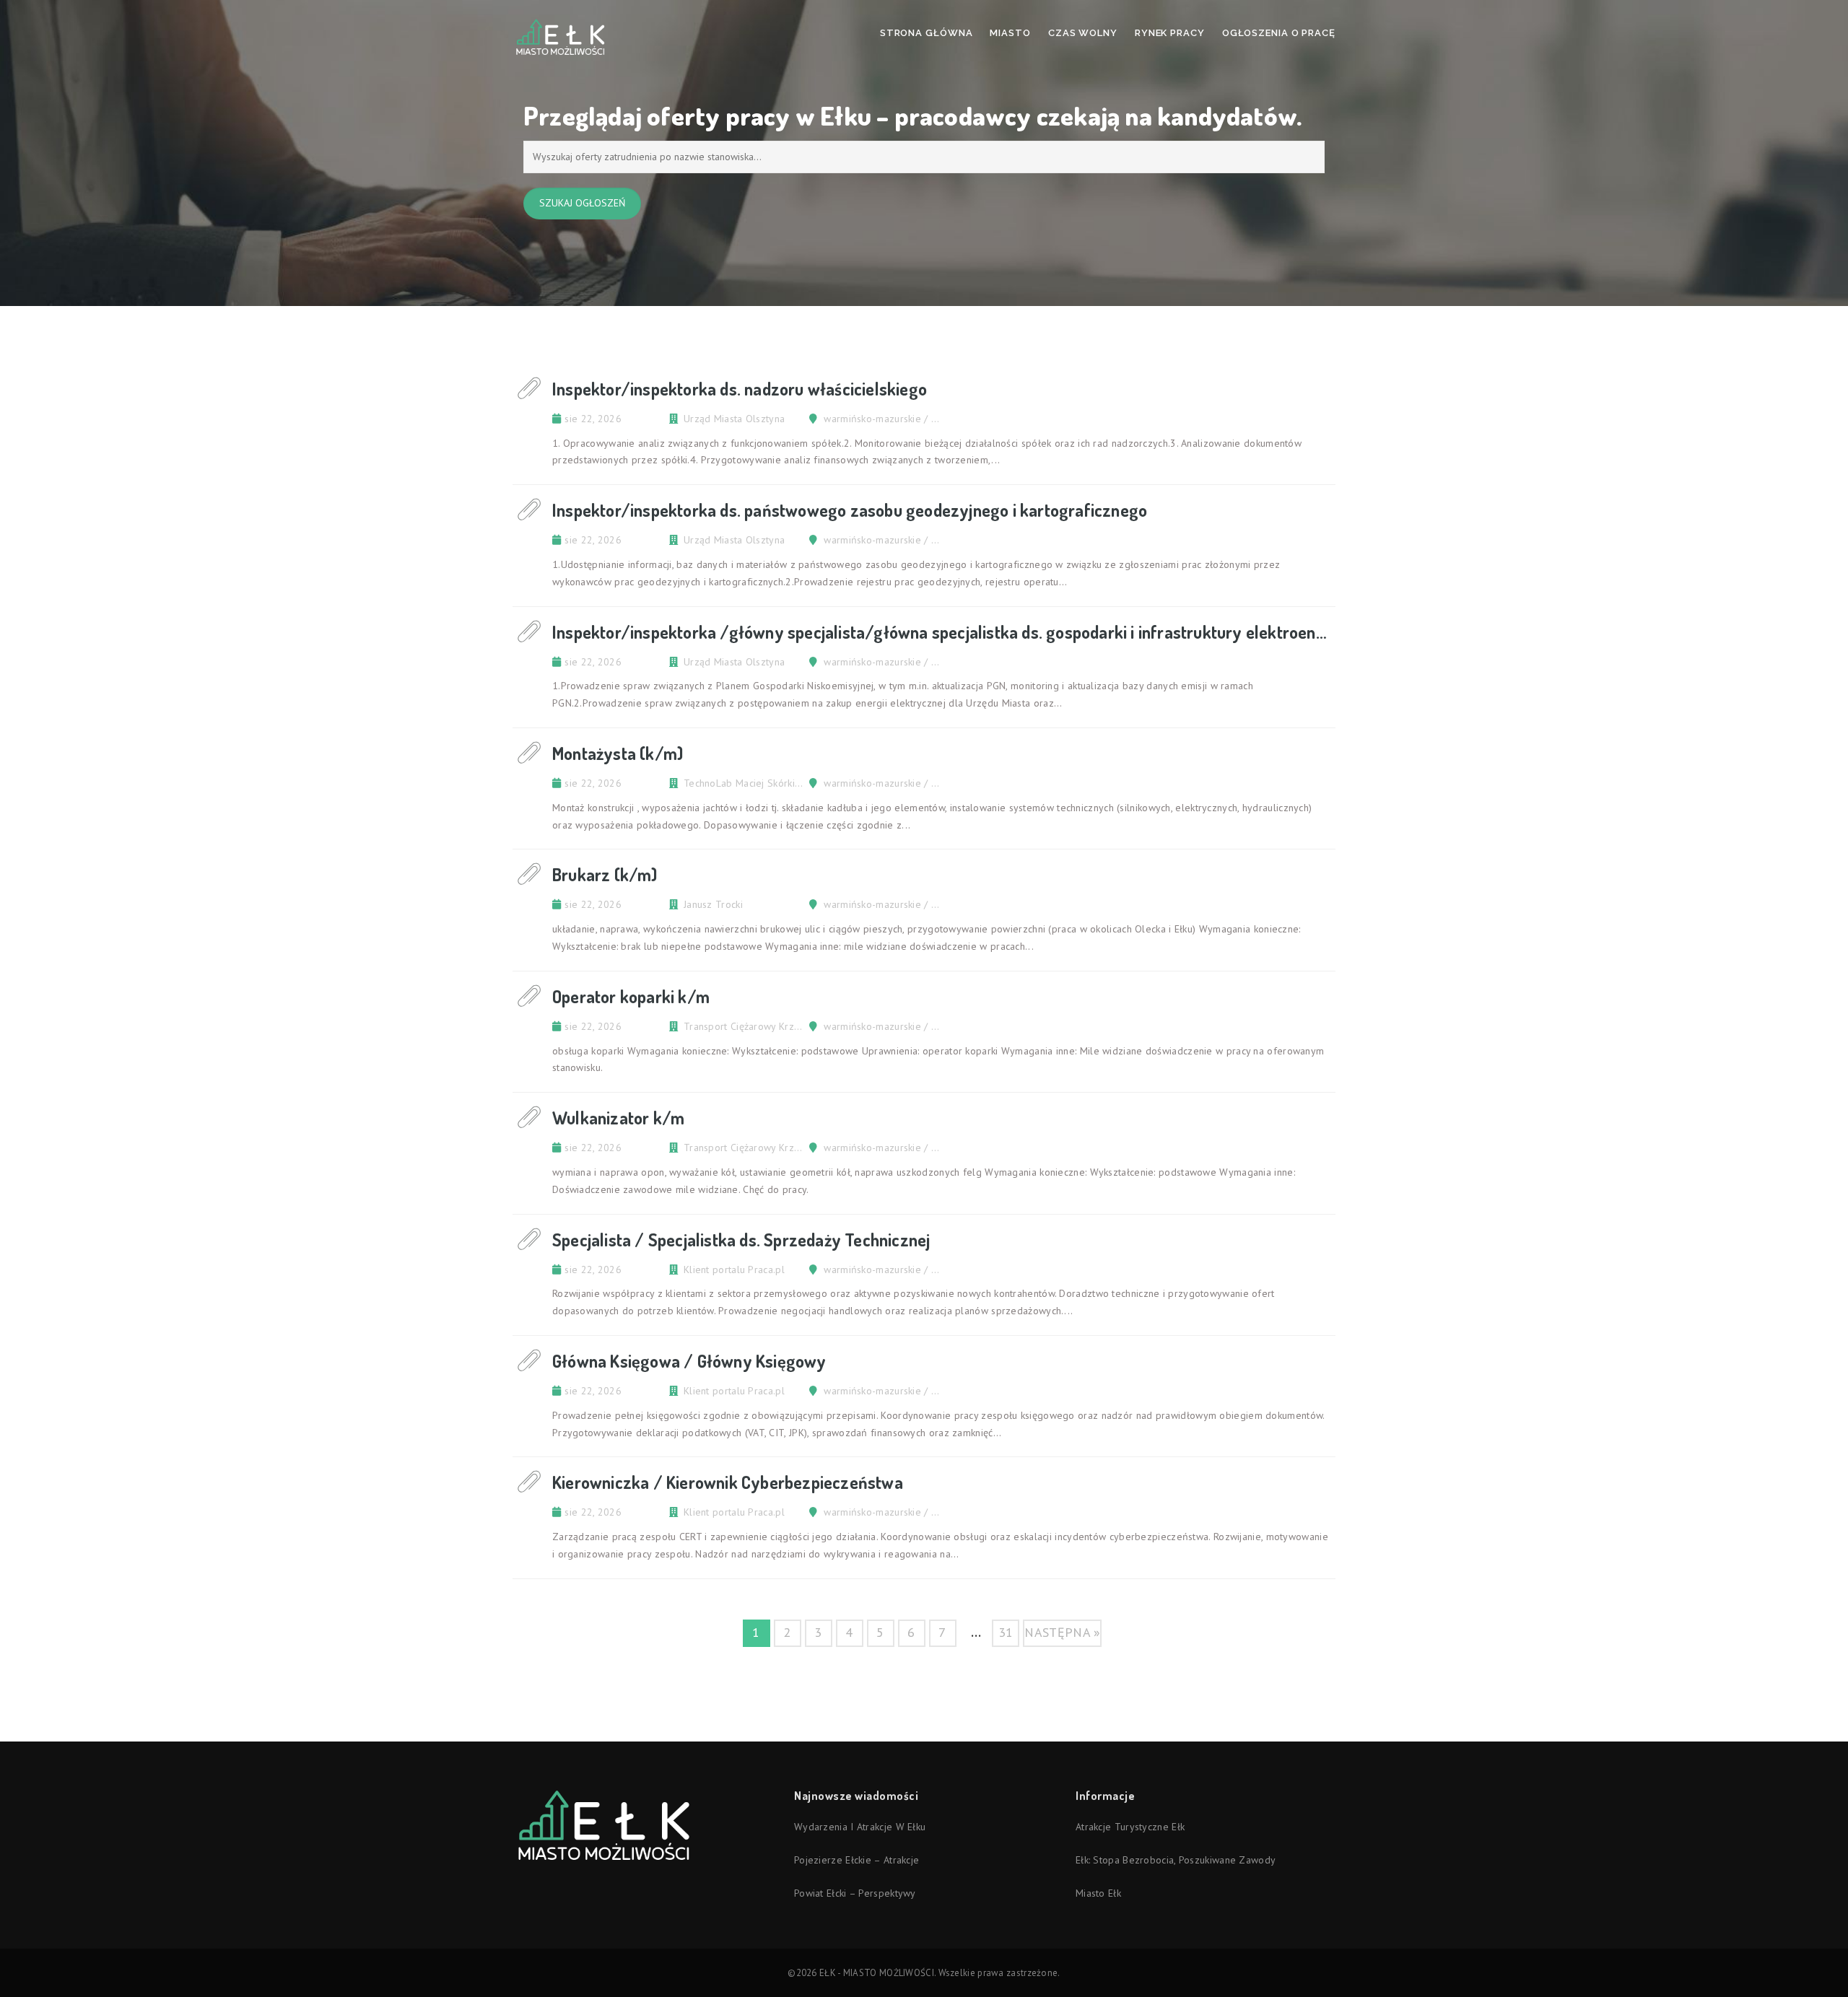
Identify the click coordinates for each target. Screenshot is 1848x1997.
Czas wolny (1083, 33)
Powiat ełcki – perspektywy (855, 1893)
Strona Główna (927, 33)
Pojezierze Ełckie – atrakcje (857, 1860)
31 (1006, 1632)
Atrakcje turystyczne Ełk (1130, 1827)
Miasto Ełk (1098, 1893)
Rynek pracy (1170, 33)
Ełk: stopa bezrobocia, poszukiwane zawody (1176, 1860)
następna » (1062, 1632)
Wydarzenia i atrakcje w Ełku (860, 1827)
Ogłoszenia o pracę (1279, 33)
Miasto (1010, 33)
